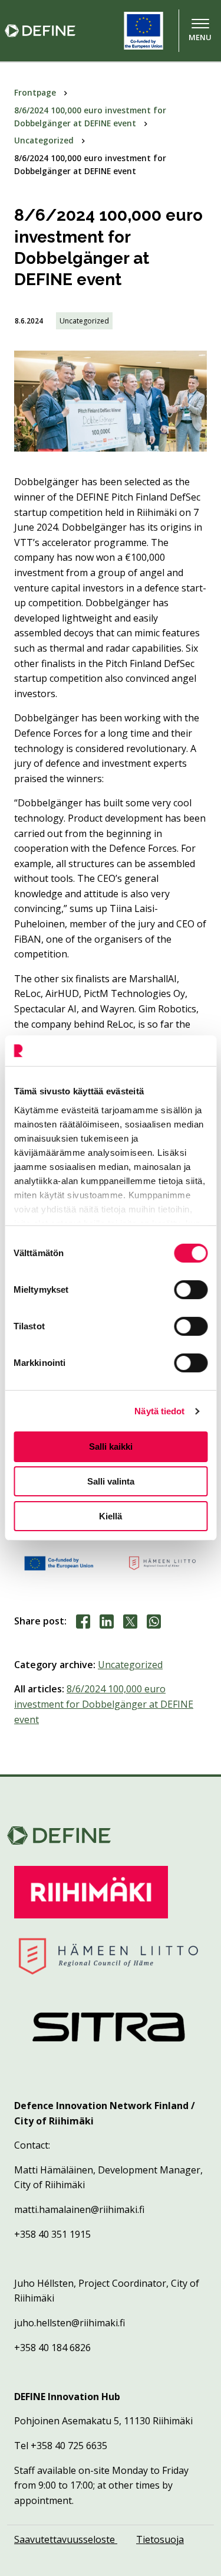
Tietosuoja (160, 2539)
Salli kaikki (111, 1446)
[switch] (191, 1290)
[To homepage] (52, 31)
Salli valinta (111, 1481)
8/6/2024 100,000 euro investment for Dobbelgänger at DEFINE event (104, 1704)
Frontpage (36, 92)
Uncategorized (45, 140)
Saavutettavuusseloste (66, 2539)
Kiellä (111, 1516)
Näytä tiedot (159, 1411)
